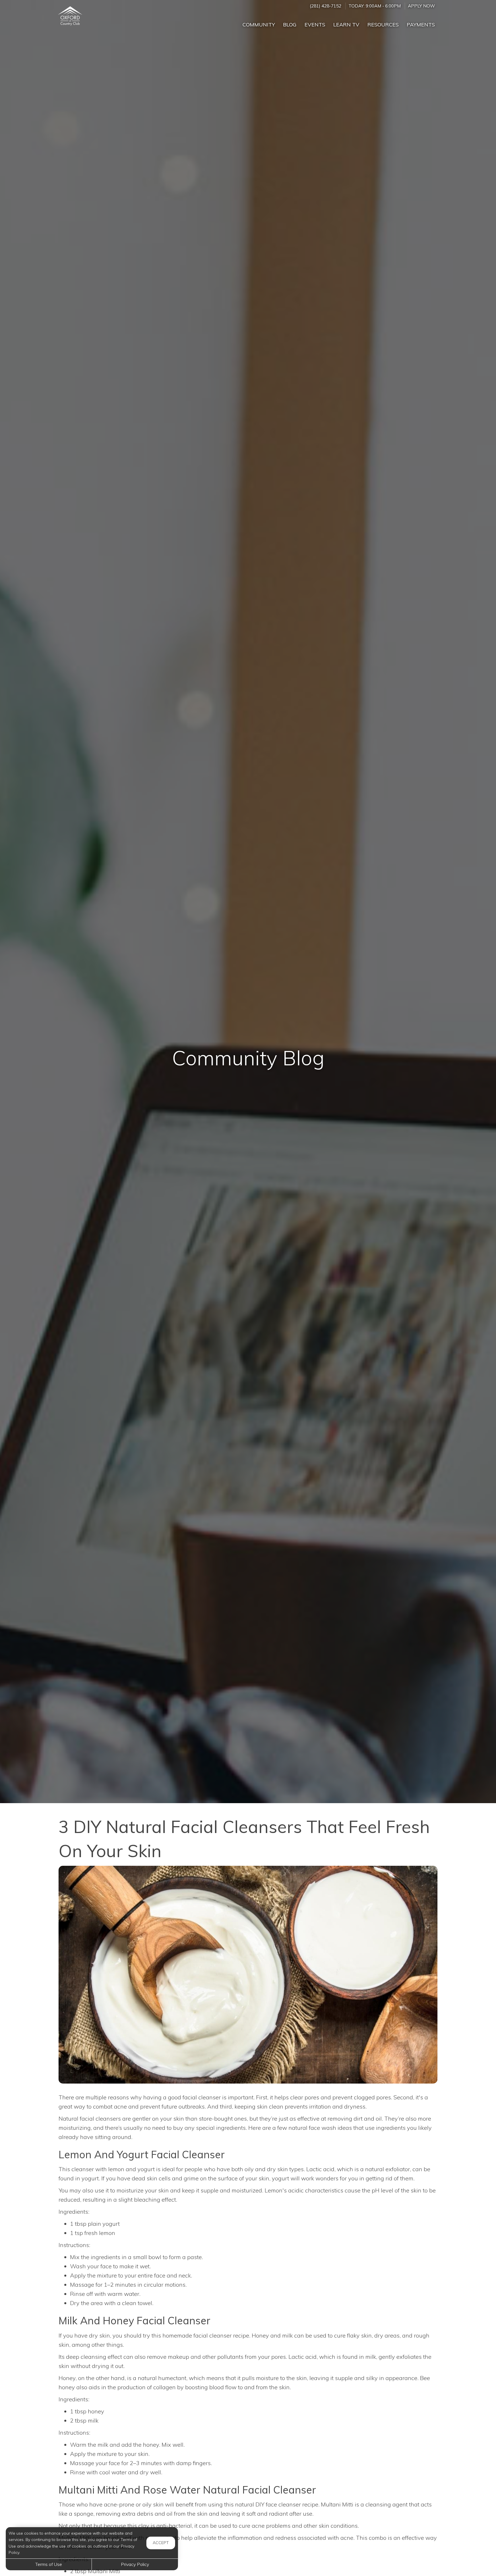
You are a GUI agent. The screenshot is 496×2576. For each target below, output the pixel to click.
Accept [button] (161, 2543)
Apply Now (421, 6)
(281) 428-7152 (325, 6)
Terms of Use (49, 2564)
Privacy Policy (135, 2564)
